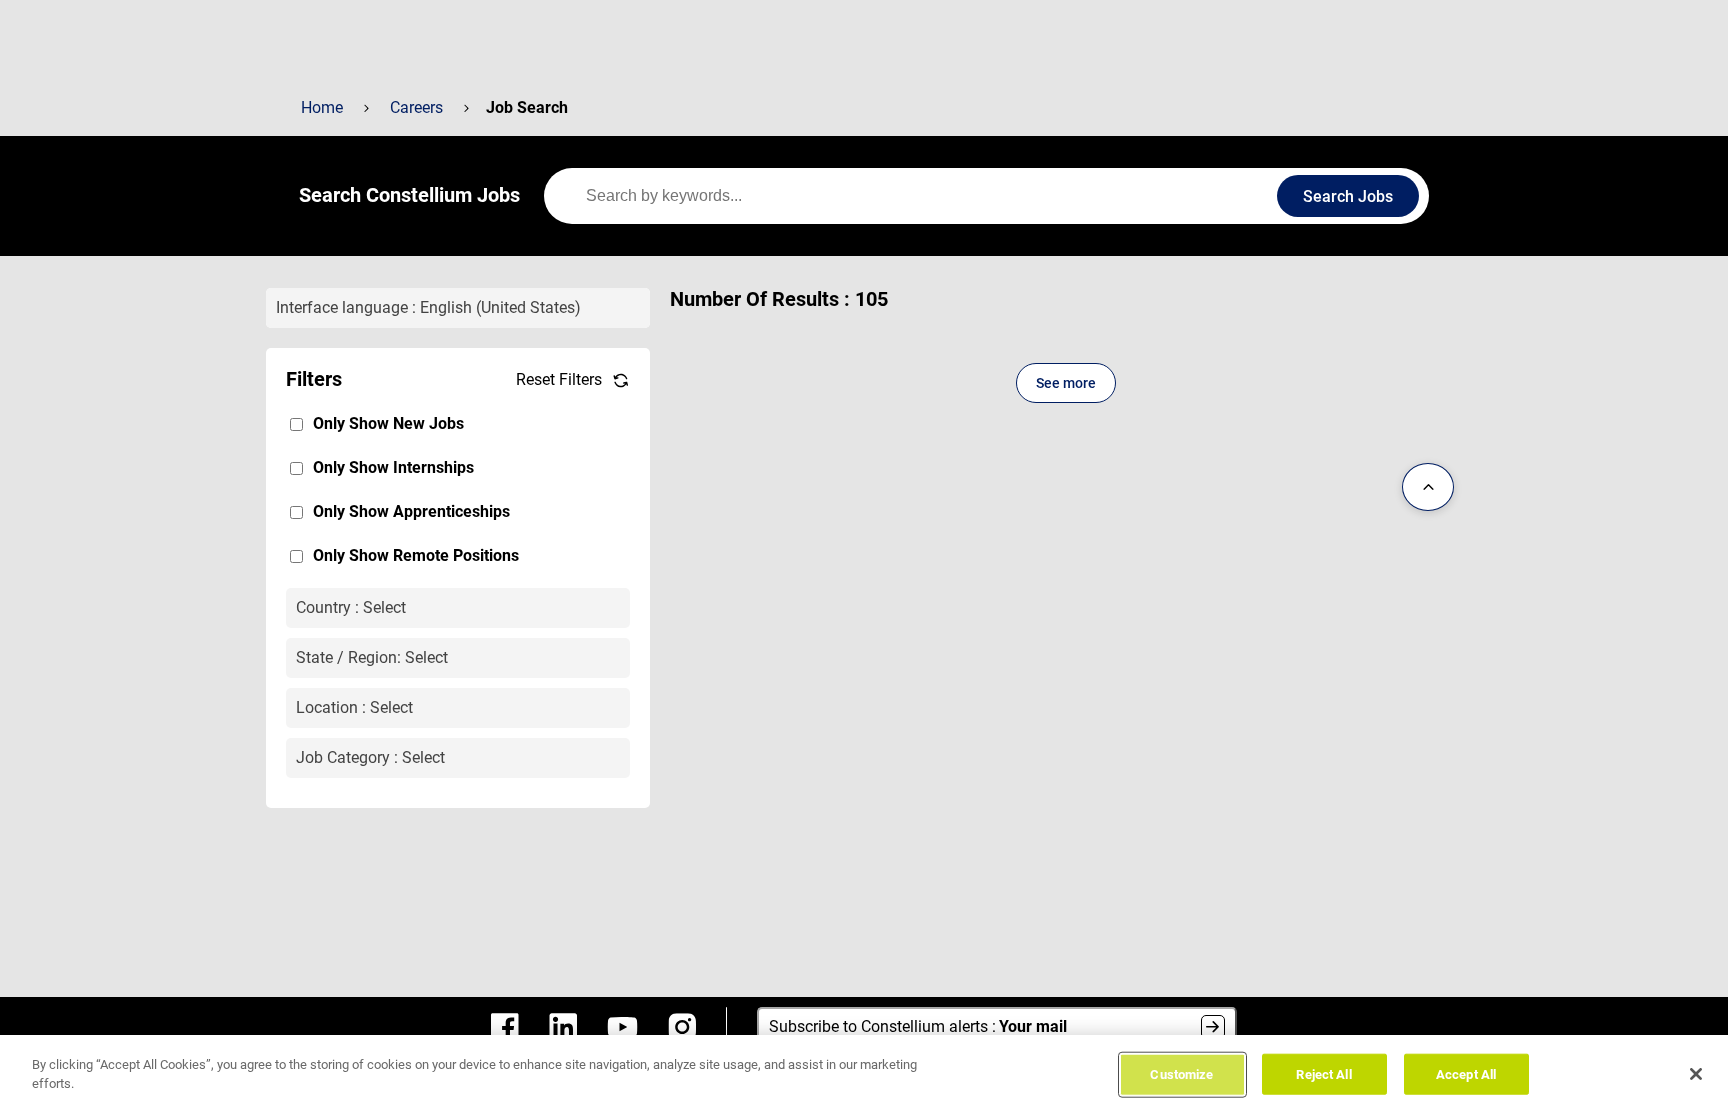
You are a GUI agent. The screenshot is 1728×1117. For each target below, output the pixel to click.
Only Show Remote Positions (416, 555)
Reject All (1323, 1074)
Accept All (1466, 1074)
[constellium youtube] (622, 1027)
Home (322, 107)
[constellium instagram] (682, 1027)
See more (1066, 383)
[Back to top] (1428, 487)
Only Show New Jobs (388, 423)
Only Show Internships (393, 467)
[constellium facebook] (505, 1027)
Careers (416, 107)
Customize (1181, 1074)
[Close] (1696, 1074)
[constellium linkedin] (563, 1027)
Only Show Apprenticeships (411, 511)
